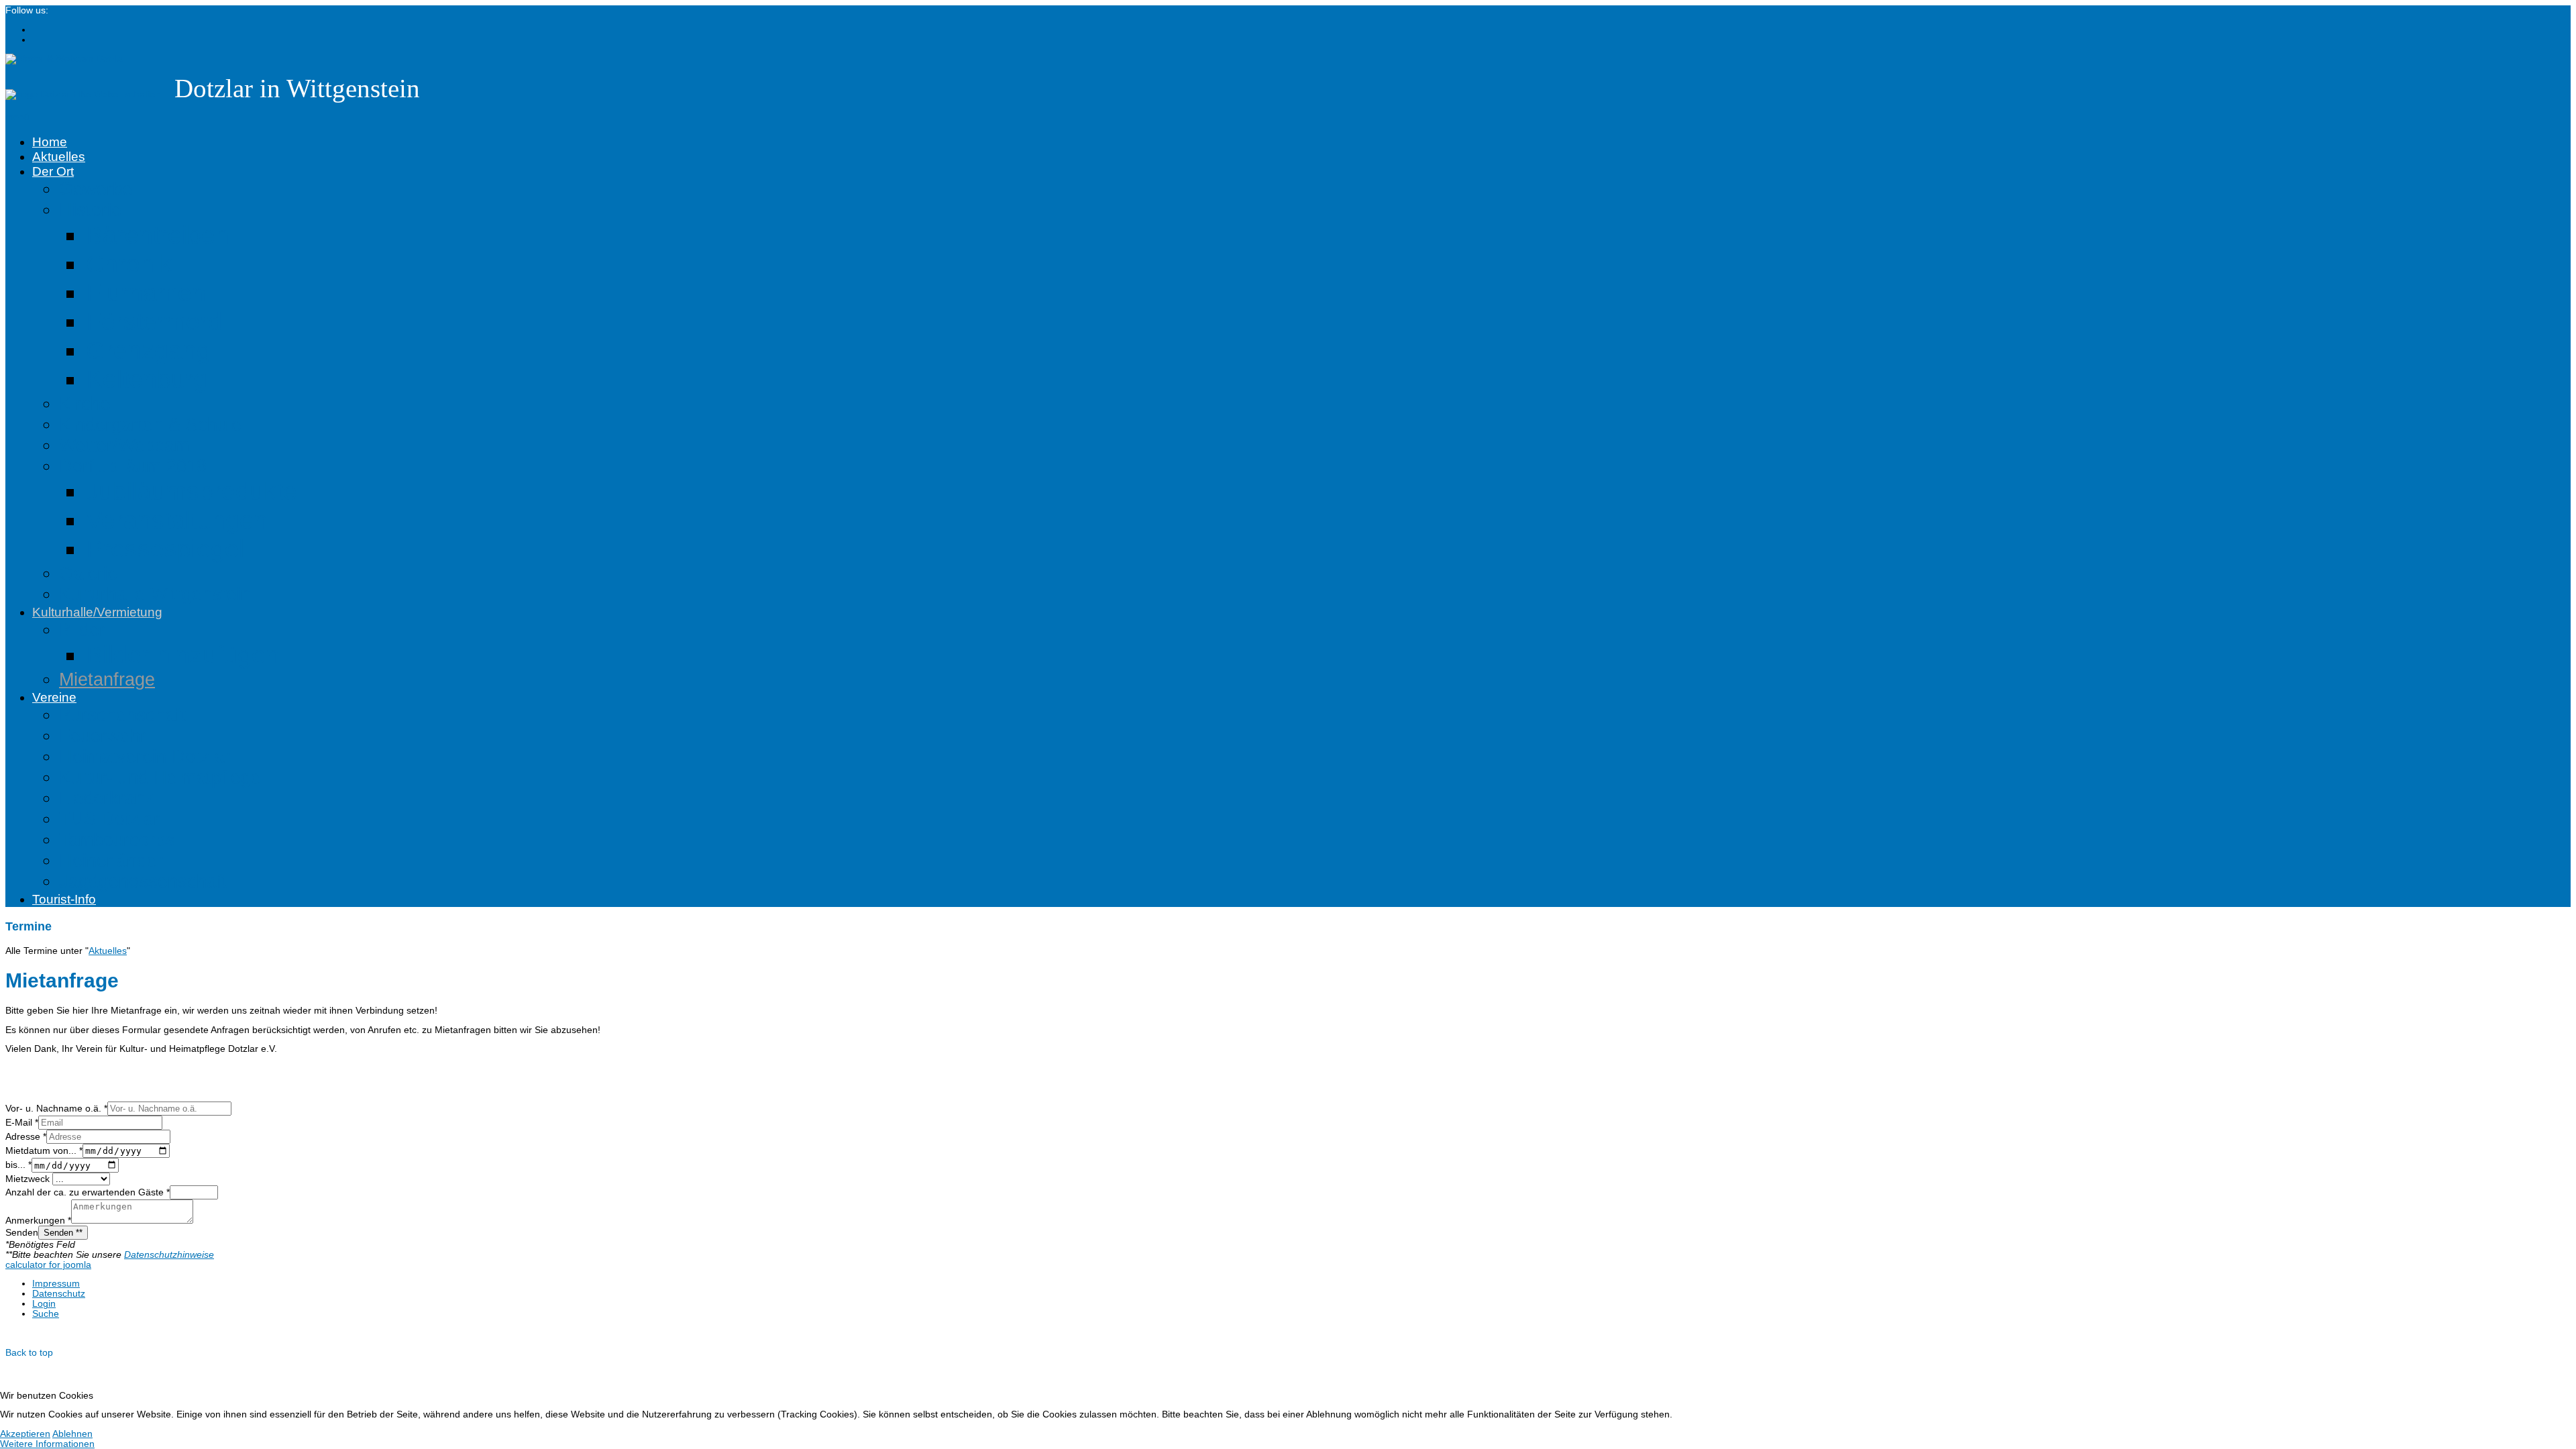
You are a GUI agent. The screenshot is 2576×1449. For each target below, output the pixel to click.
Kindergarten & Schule (150, 425)
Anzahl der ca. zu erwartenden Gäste (88, 1192)
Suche (46, 1314)
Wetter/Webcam (124, 445)
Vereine (54, 697)
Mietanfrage (107, 680)
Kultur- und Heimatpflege (160, 777)
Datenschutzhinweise (169, 1255)
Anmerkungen (38, 1221)
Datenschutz (59, 1294)
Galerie (88, 574)
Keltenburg (147, 379)
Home (50, 142)
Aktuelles (59, 157)
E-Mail (22, 1123)
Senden (22, 1233)
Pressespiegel (165, 549)
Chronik (129, 264)
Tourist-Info (64, 899)
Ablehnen (72, 1434)
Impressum (56, 1284)
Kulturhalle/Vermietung (97, 612)
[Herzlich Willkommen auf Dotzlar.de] (83, 94)
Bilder (82, 630)
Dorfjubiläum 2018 (133, 466)
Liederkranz (107, 798)
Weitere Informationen (47, 1444)
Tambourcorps (117, 840)
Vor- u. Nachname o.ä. (56, 1109)
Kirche (85, 404)
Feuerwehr (103, 736)
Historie (90, 210)
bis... (18, 1166)
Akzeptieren (25, 1434)
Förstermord (154, 321)
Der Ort (53, 171)
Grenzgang (148, 350)
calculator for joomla (48, 1265)
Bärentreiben (158, 235)
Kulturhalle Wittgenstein (155, 594)
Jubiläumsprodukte (192, 491)
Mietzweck (29, 1179)
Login (44, 1304)
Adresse (26, 1137)
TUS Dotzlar (109, 819)
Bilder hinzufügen (183, 655)
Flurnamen (146, 292)
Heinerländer (111, 861)
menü (17, 117)
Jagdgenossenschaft (143, 881)
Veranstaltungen (177, 520)
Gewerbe (96, 189)
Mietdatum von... (44, 1151)
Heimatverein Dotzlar (145, 757)
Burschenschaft (122, 715)
